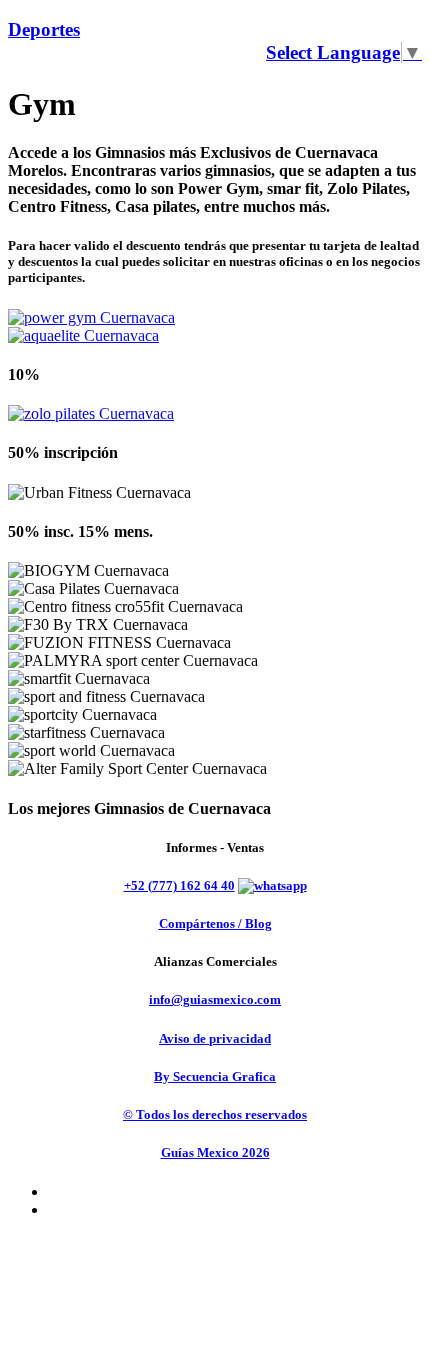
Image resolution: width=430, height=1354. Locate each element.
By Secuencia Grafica (215, 1076)
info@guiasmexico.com (215, 999)
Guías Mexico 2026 (215, 1152)
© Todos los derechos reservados (215, 1114)
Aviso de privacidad (215, 1038)
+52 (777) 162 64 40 (179, 885)
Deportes (44, 29)
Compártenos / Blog (215, 923)
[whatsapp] (272, 885)
